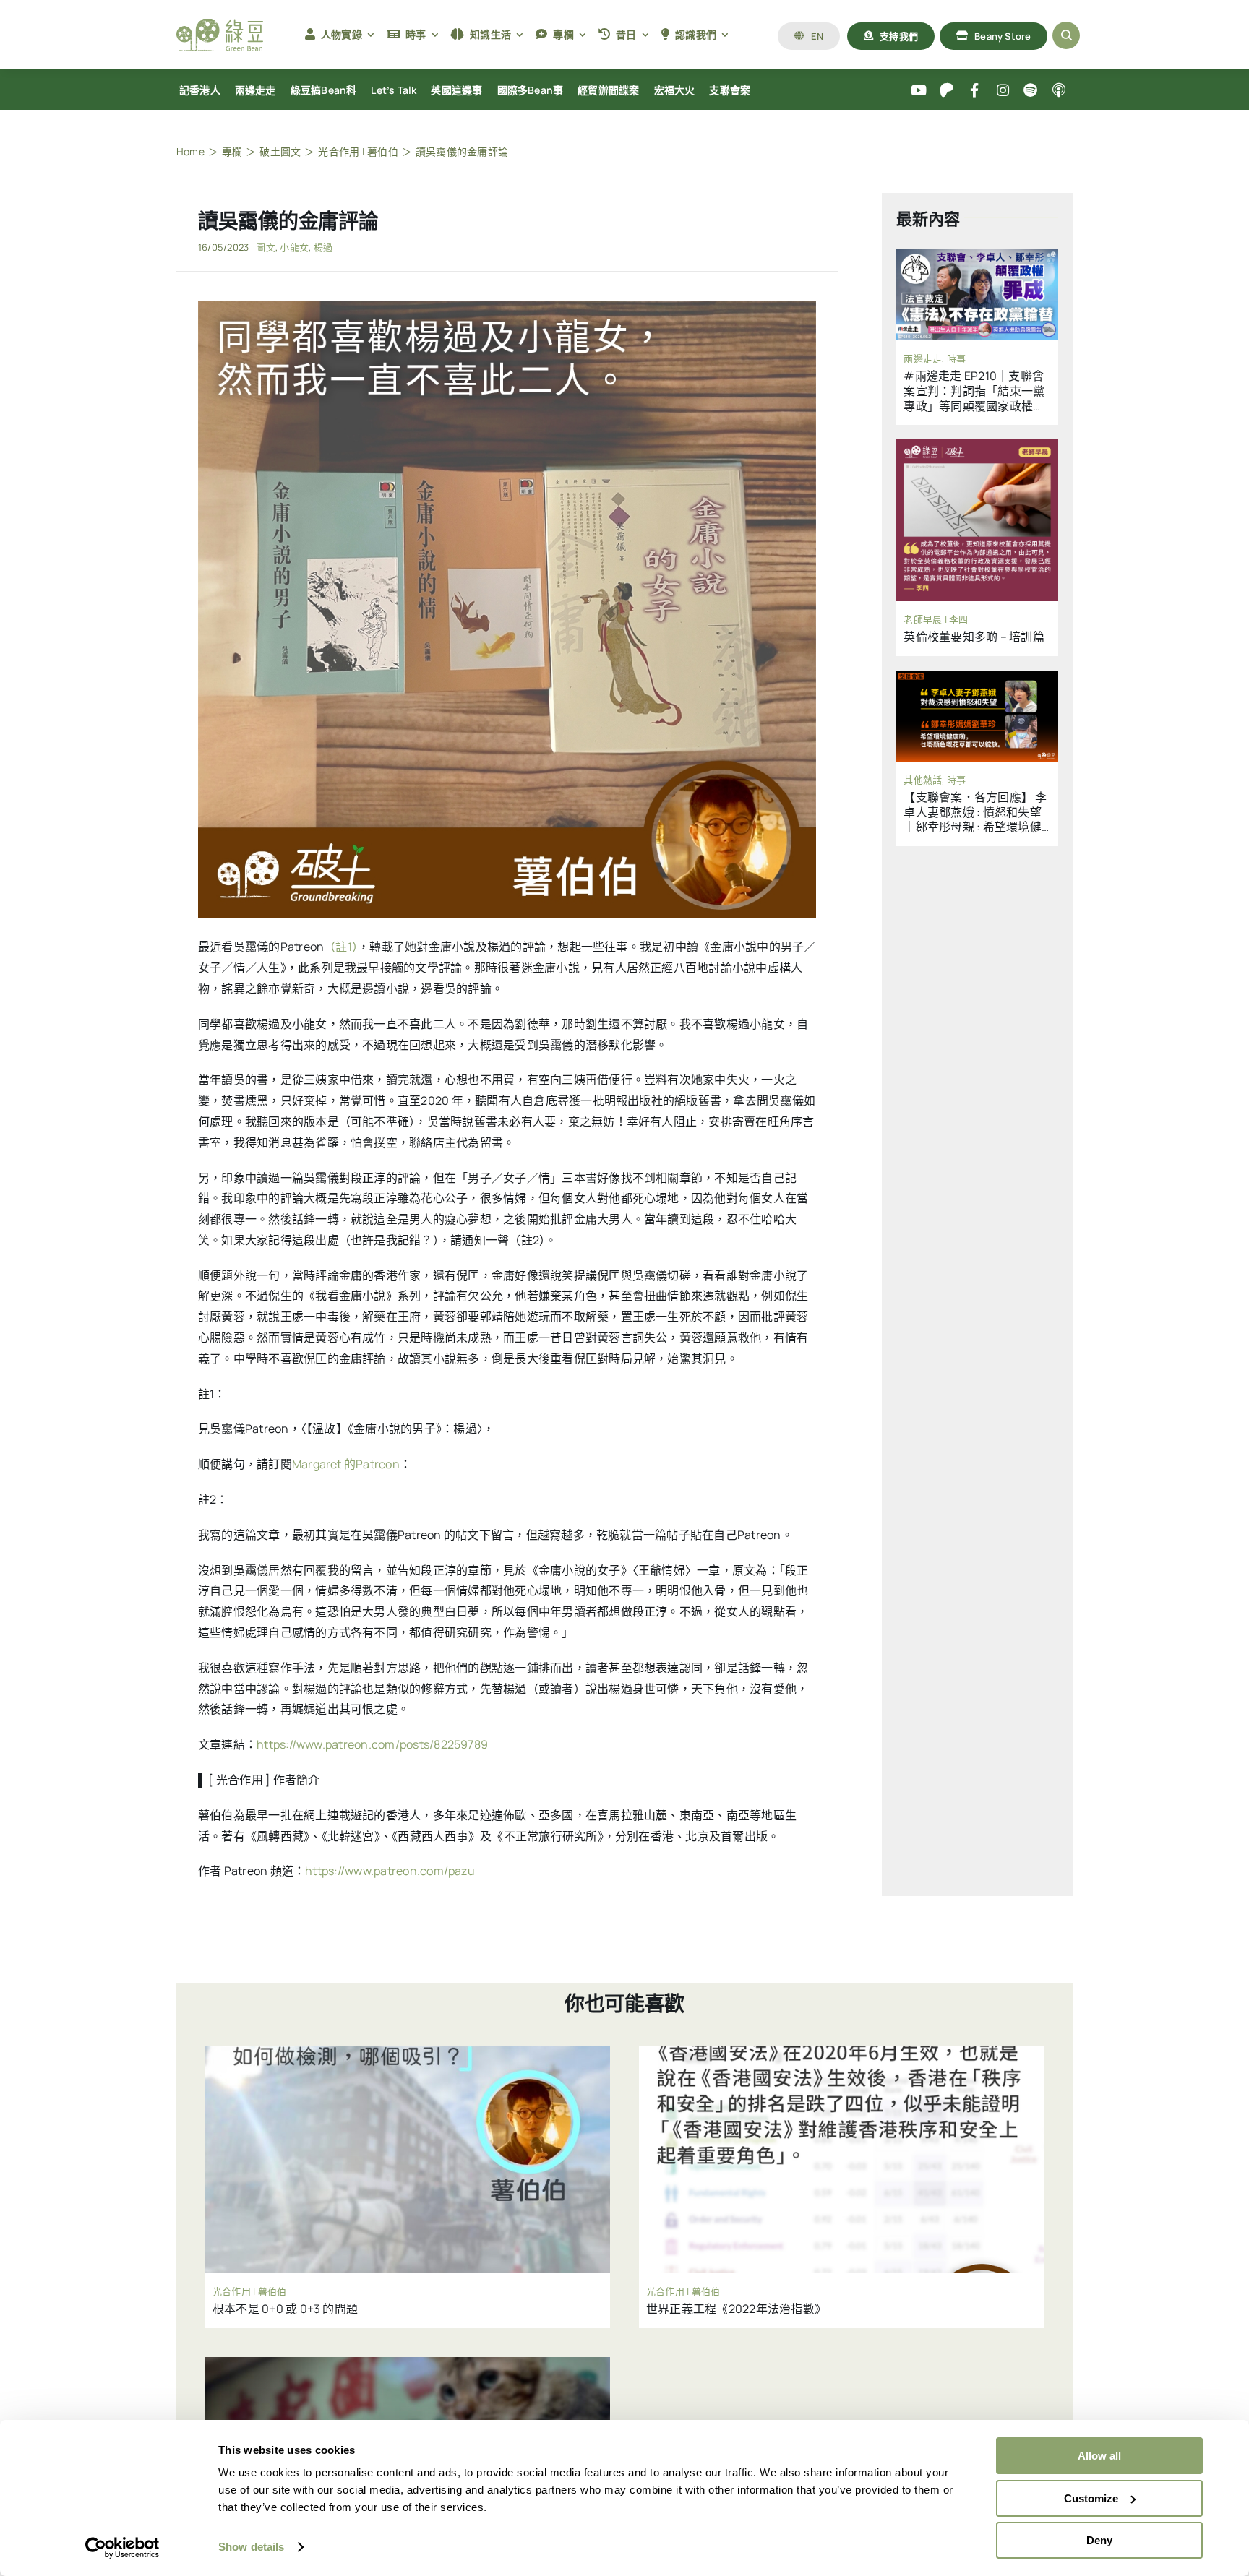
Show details (251, 2547)
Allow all (1099, 2456)
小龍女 (294, 247)
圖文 (265, 247)
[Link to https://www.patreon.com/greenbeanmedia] (947, 91)
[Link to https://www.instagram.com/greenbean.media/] (1003, 91)
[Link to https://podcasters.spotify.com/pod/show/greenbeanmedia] (1031, 91)
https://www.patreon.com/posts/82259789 (372, 1744)
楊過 (323, 247)
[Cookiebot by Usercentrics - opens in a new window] (123, 2548)
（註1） (341, 947)
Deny (1099, 2540)
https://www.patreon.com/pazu (390, 1871)
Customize (1091, 2498)
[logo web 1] (220, 25)
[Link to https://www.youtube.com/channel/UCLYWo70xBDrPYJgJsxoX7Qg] (919, 91)
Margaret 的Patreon (346, 1464)
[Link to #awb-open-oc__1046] (1066, 35)
